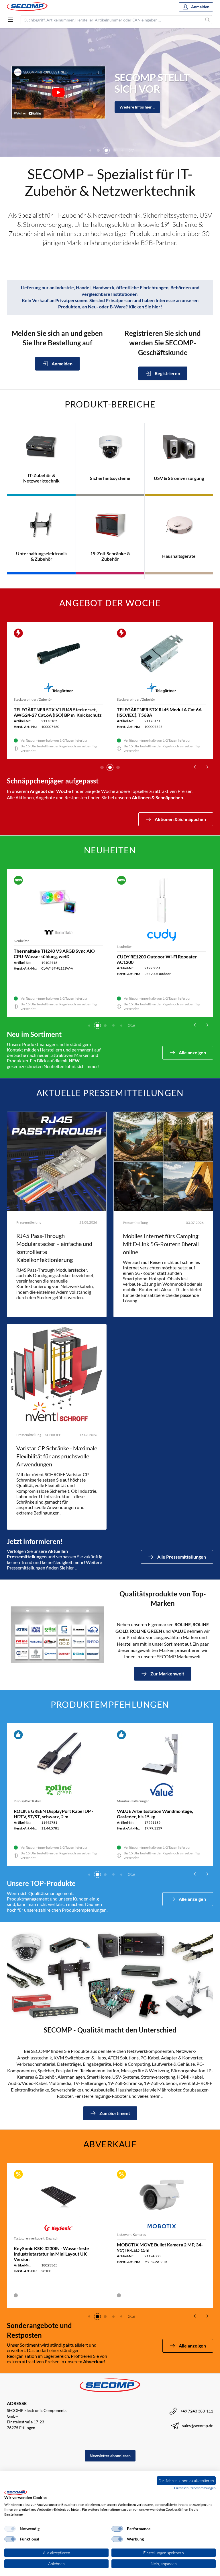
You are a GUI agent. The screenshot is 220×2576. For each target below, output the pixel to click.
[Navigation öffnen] (10, 20)
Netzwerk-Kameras (131, 2235)
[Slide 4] (106, 150)
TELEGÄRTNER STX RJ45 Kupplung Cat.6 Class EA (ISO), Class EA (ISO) (56, 712)
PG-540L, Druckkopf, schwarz (44, 1808)
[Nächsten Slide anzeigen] (207, 767)
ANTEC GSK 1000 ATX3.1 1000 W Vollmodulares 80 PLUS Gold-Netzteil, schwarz (156, 962)
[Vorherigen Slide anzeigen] (195, 767)
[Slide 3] (98, 150)
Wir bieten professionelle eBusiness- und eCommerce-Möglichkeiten (147, 83)
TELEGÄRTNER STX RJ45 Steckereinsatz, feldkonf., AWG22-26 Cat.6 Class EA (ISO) (159, 712)
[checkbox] (10, 2529)
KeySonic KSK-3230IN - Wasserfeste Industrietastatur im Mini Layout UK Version (51, 2254)
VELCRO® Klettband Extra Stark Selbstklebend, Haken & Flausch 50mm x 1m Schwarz (161, 1816)
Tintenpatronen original (32, 1798)
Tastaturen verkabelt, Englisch (36, 2238)
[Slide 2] (90, 150)
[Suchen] (208, 20)
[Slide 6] (122, 150)
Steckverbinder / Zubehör (33, 699)
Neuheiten (22, 947)
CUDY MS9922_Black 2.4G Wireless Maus (56, 957)
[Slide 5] (114, 150)
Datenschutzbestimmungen (195, 2488)
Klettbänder (126, 1800)
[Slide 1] (102, 767)
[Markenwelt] (57, 1635)
